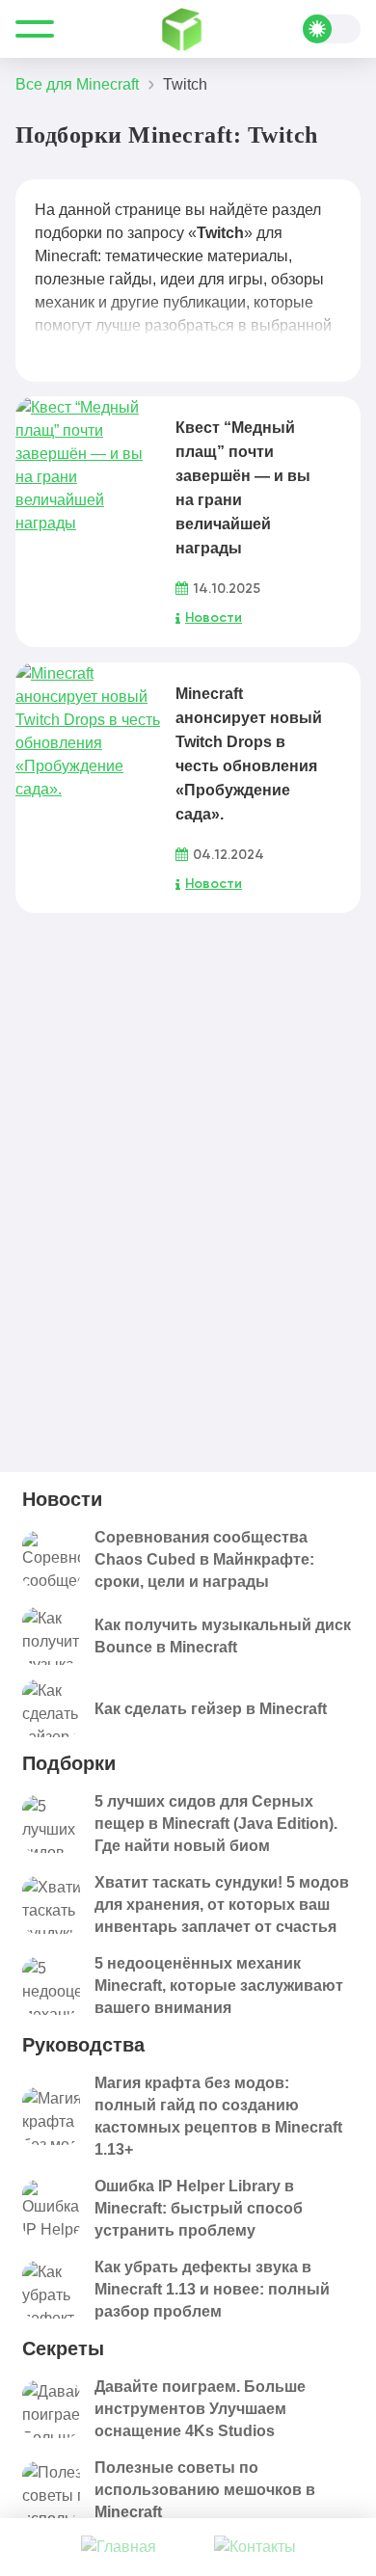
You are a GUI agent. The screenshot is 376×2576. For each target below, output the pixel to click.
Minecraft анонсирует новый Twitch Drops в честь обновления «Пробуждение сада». (249, 754)
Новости (214, 618)
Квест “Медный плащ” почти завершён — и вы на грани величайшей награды (243, 488)
